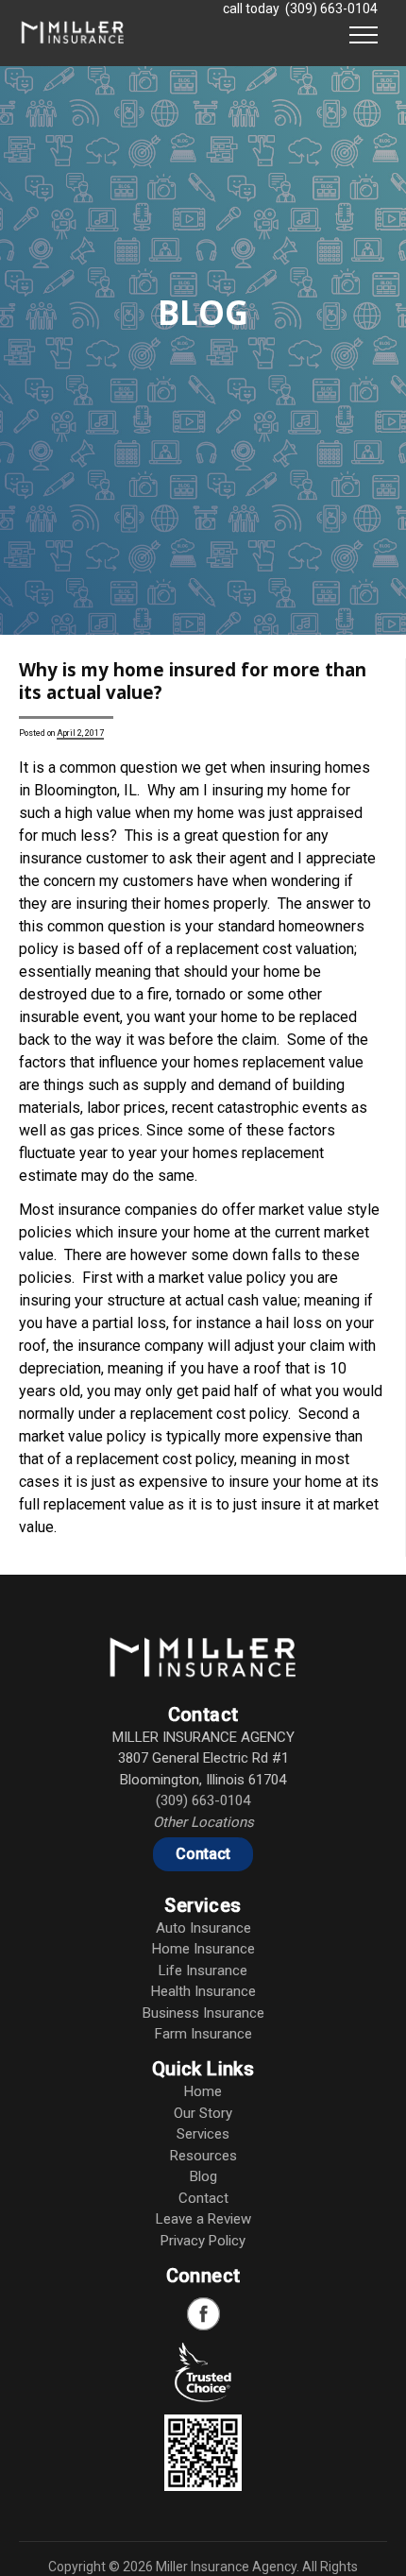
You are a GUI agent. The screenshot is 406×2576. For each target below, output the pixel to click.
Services (203, 2134)
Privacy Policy (203, 2241)
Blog (203, 2176)
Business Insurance (203, 2013)
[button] (364, 33)
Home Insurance (203, 1949)
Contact (203, 1854)
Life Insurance (203, 1970)
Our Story (203, 2113)
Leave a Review (203, 2219)
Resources (203, 2156)
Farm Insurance (203, 2034)
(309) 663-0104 (331, 9)
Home (203, 2091)
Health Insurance (203, 1991)
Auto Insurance (203, 1928)
